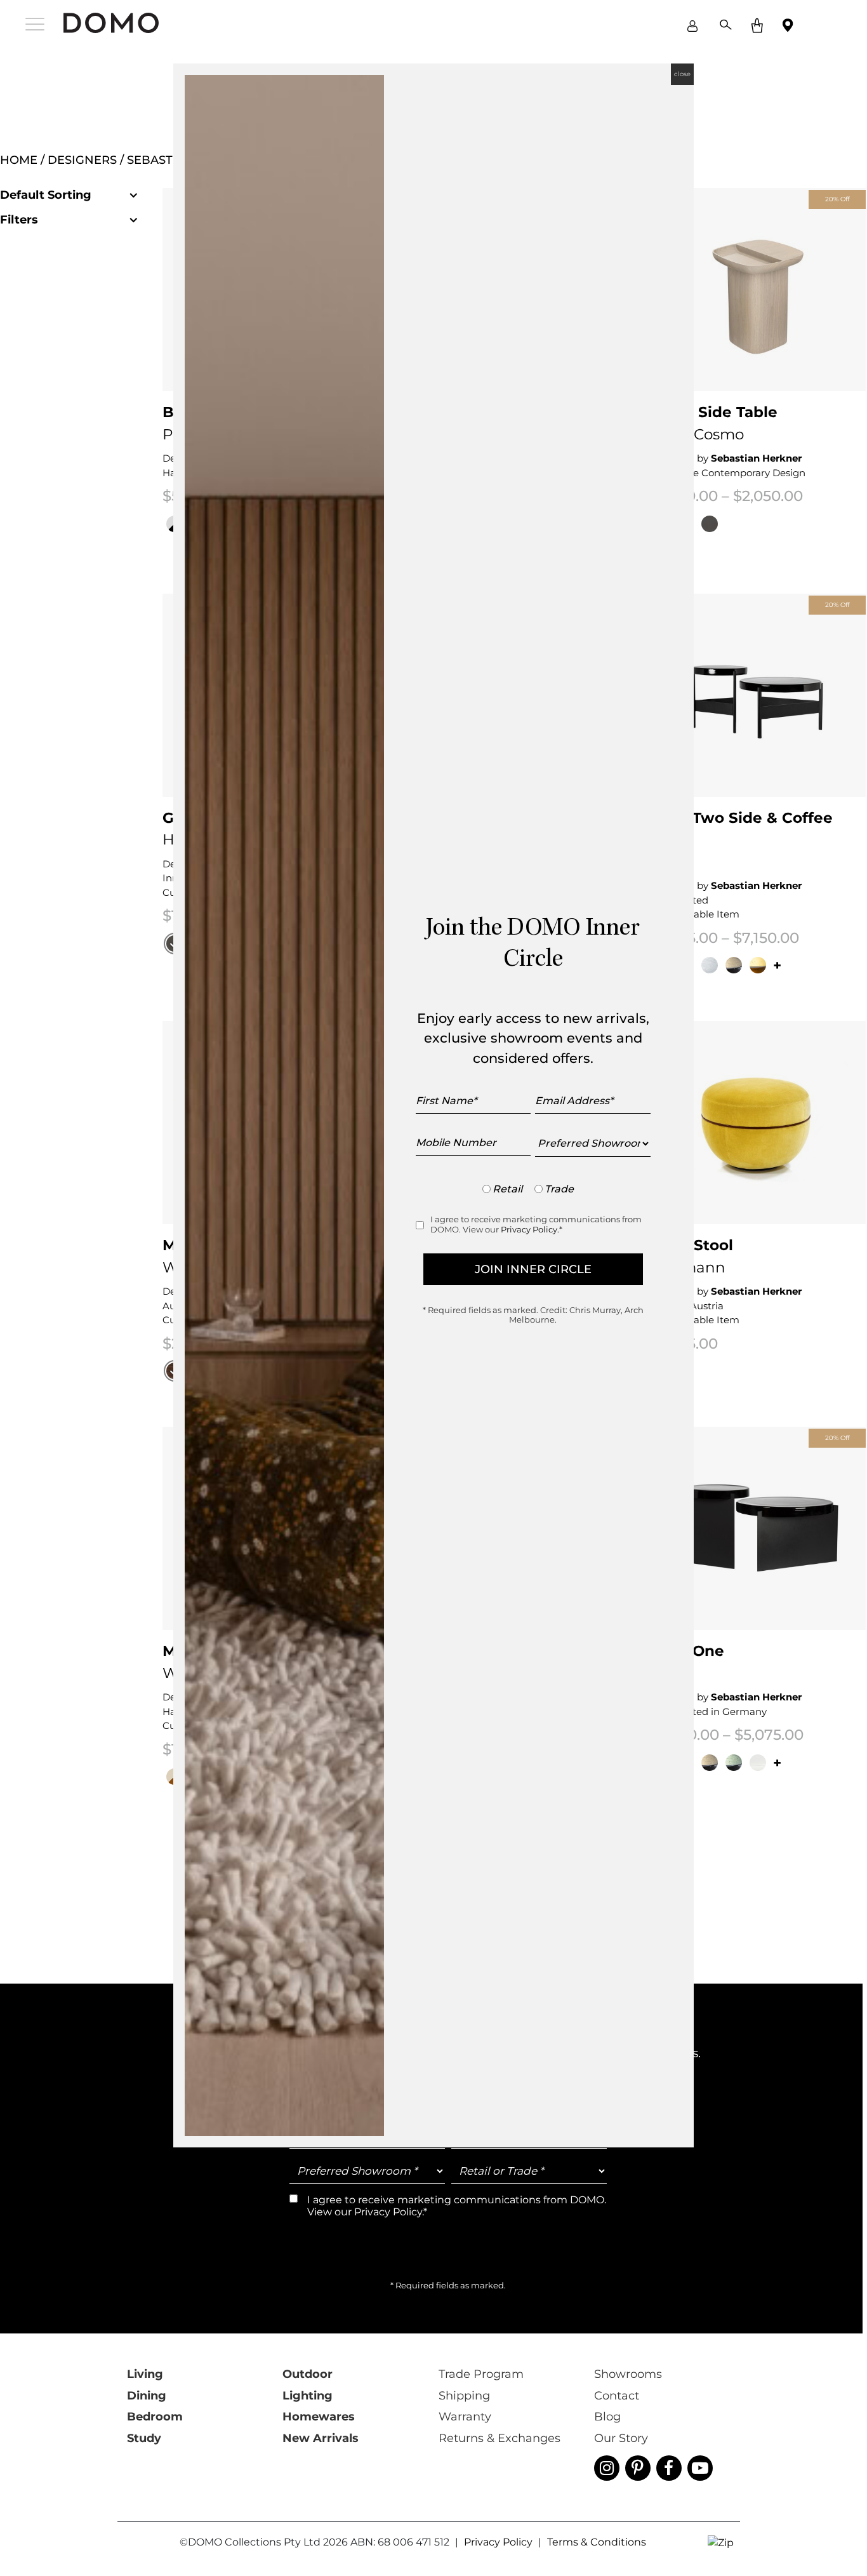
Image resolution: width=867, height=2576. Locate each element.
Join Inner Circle (533, 1269)
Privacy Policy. (530, 1229)
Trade (559, 1189)
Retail (507, 1189)
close (682, 74)
